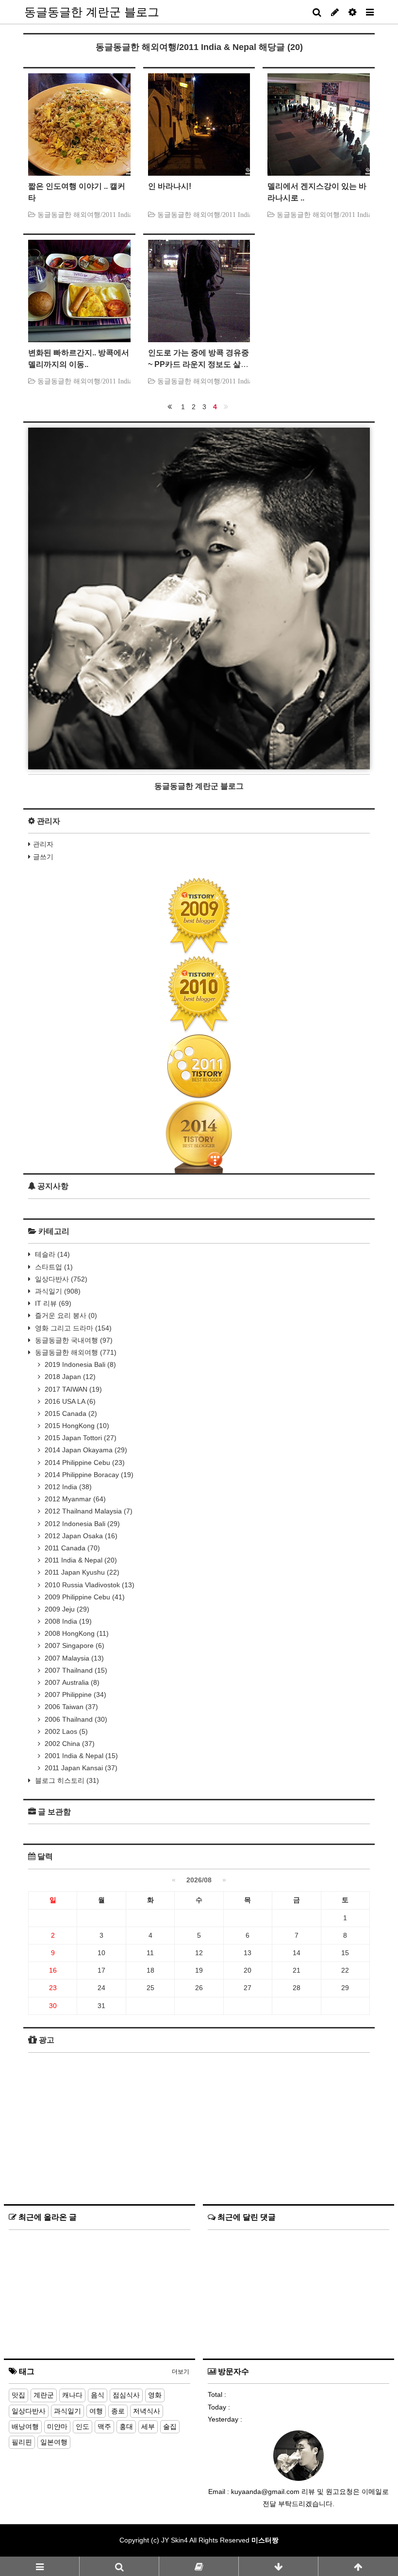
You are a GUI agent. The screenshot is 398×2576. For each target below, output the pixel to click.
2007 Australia (71, 1682)
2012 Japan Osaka (80, 1536)
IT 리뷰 (52, 1303)
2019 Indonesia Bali (79, 1364)
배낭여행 (25, 2426)
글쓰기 (43, 857)
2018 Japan (69, 1377)
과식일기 (57, 1291)
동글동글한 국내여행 (73, 1340)
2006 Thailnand (75, 1719)
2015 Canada (70, 1413)
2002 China (69, 1744)
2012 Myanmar (74, 1499)
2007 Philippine (75, 1695)
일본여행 (54, 2442)
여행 (96, 2411)
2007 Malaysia (73, 1658)
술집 (170, 2426)
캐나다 (72, 2395)
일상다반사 (60, 1279)
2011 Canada (71, 1548)
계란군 (44, 2395)
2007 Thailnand (75, 1670)
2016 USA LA (69, 1401)
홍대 (126, 2426)
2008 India (67, 1621)
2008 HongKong (76, 1633)
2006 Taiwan (70, 1707)
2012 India (67, 1487)
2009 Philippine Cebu (84, 1597)
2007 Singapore (74, 1645)
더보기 (181, 2372)
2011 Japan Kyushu (81, 1572)
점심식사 (126, 2395)
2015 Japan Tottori (80, 1438)
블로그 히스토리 (66, 1780)
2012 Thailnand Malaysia (88, 1511)
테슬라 (51, 1254)
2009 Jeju (66, 1609)
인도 (83, 2426)
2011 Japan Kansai (80, 1768)
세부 (148, 2426)
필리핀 (22, 2442)
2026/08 (199, 1880)
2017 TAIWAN (72, 1389)
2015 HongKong (76, 1426)
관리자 (43, 844)
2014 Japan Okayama (85, 1450)
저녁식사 (147, 2411)
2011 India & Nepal (80, 1560)
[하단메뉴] (278, 2566)
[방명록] (199, 2566)
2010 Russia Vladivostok (89, 1585)
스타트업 (53, 1267)
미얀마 (57, 2426)
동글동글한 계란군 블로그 (92, 12)
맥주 (104, 2426)
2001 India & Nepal (80, 1756)
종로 (118, 2411)
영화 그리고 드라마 (72, 1328)
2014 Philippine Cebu (84, 1463)
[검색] (119, 2566)
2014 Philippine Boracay (88, 1475)
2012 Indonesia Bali (81, 1524)
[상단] (358, 2566)
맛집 (18, 2395)
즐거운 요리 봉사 (65, 1315)
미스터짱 (265, 2540)
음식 (98, 2395)
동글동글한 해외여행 (75, 1352)
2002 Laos (65, 1731)
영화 (155, 2395)
